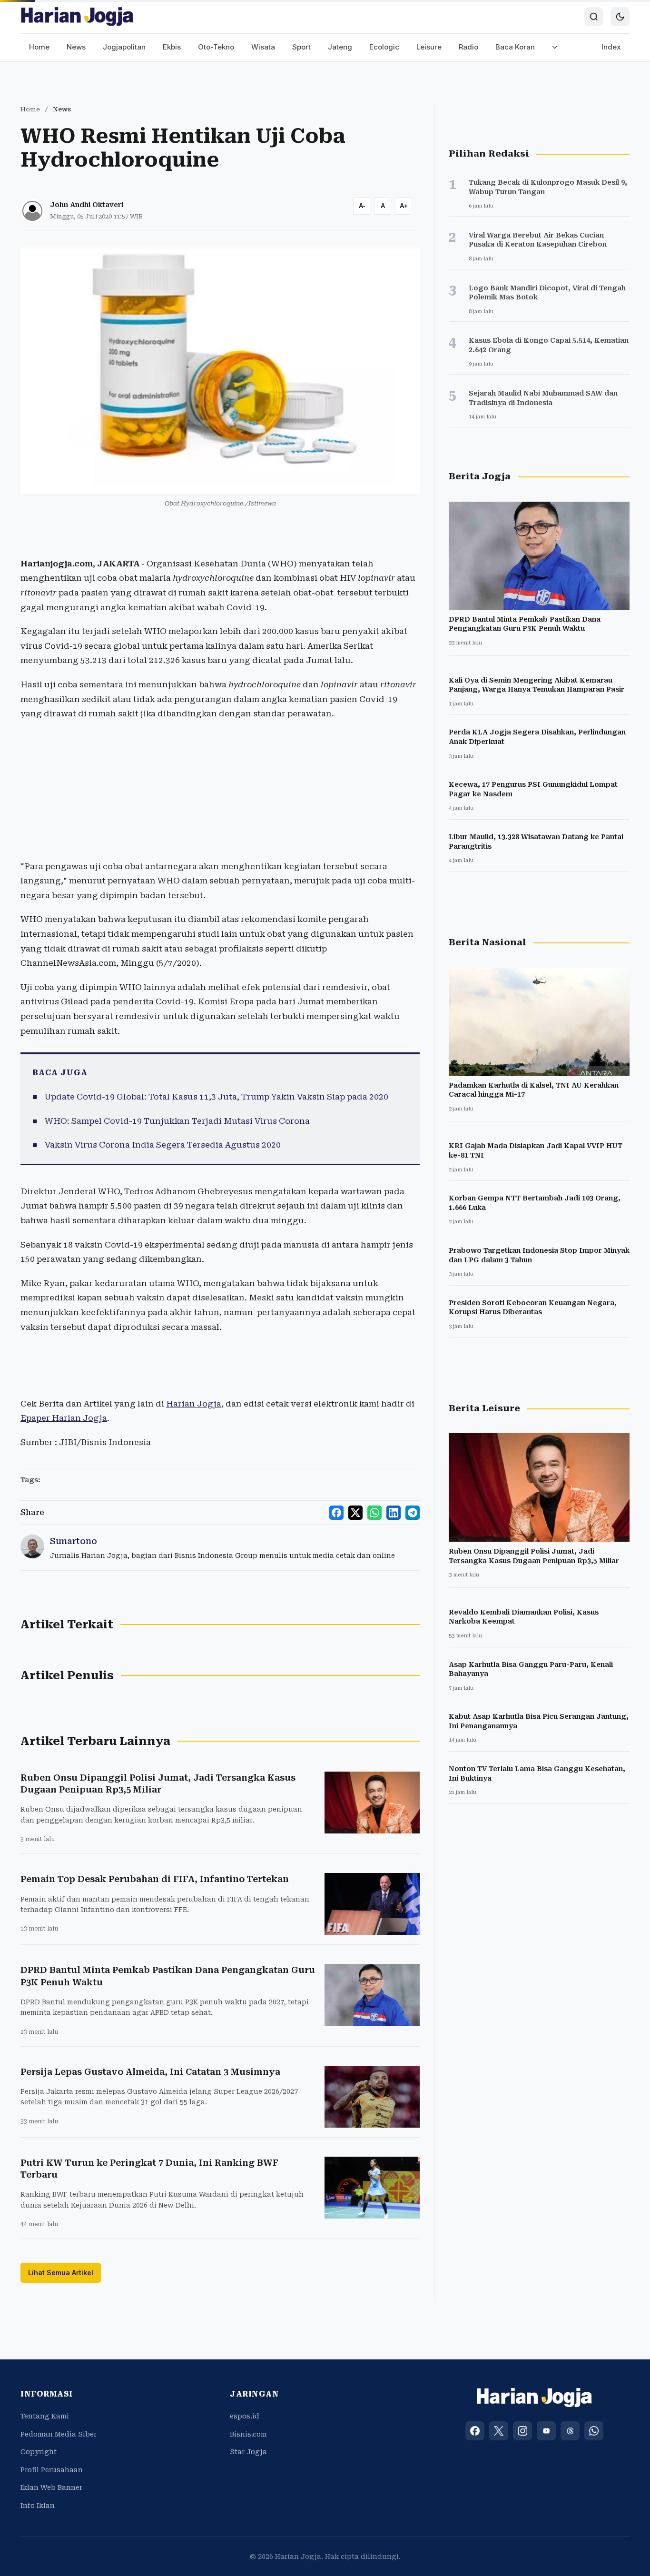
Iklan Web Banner (51, 2487)
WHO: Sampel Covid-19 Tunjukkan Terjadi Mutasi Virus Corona (177, 1121)
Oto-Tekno (216, 47)
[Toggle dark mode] (620, 17)
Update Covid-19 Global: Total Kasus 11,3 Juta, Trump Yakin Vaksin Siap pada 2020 (217, 1097)
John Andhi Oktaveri (87, 205)
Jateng (340, 47)
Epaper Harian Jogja (64, 1418)
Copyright (39, 2452)
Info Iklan (38, 2506)
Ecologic (384, 47)
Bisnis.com (248, 2434)
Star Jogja (248, 2452)
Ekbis (172, 47)
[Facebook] (475, 2431)
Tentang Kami (45, 2416)
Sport (301, 47)
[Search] (594, 17)
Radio (468, 47)
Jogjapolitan (124, 47)
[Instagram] (522, 2431)
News (76, 47)
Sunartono (74, 1541)
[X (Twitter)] (499, 2431)
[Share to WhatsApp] (374, 1513)
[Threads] (570, 2431)
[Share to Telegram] (413, 1513)
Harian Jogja (194, 1404)
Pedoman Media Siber (59, 2434)
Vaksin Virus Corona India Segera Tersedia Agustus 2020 (163, 1145)
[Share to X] (355, 1513)
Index (611, 47)
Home (39, 47)
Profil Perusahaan (52, 2470)
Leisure (429, 47)
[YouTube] (546, 2431)
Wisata (263, 47)
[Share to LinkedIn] (394, 1513)
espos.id (245, 2416)
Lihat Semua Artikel (61, 2273)
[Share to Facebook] (336, 1513)
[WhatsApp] (594, 2431)
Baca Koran (515, 47)
